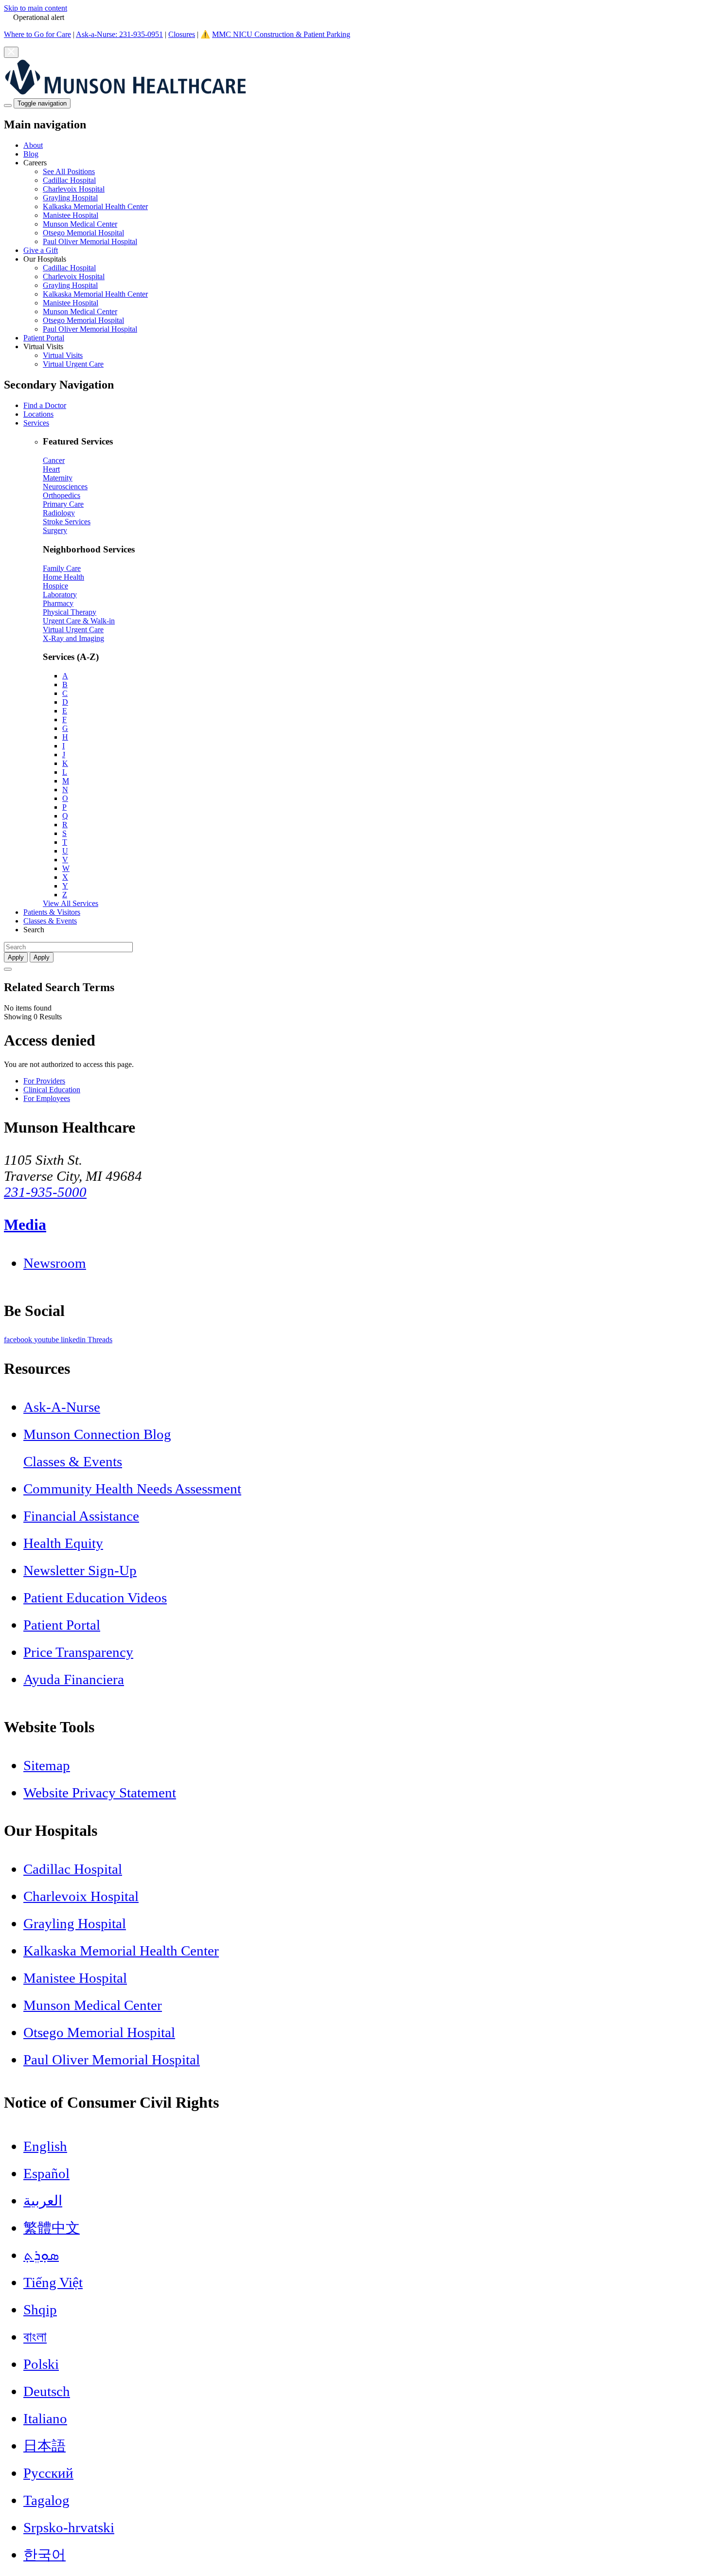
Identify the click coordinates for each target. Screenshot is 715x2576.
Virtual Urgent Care (73, 364)
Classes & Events (50, 921)
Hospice (55, 586)
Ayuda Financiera (74, 1679)
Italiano (45, 2418)
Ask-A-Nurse (62, 1407)
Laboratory (60, 595)
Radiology (59, 513)
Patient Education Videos (95, 1598)
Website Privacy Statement (100, 1793)
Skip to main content (36, 8)
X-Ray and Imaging (73, 638)
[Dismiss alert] (11, 52)
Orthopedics (62, 495)
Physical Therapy (70, 612)
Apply (42, 957)
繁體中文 (52, 2228)
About (33, 145)
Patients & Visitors (52, 912)
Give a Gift (41, 250)
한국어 (45, 2555)
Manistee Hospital (71, 215)
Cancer (54, 460)
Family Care (62, 568)
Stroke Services (67, 522)
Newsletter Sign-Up (80, 1570)
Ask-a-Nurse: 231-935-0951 (119, 34)
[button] (367, 202)
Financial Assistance (81, 1516)
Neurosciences (65, 487)
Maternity (58, 478)
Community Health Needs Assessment (132, 1489)
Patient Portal (44, 338)
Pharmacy (58, 603)
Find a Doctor (45, 405)
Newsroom (55, 1263)
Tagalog (46, 2500)
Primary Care (63, 504)
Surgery (55, 530)
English (45, 2146)
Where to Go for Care (37, 34)
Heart (51, 469)
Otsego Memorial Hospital (83, 233)
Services (36, 423)
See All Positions (69, 171)
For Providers (44, 1081)
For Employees (47, 1098)
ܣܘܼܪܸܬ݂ (41, 2255)
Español (46, 2173)
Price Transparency (78, 1652)
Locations (38, 414)
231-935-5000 (45, 1192)
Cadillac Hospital (69, 180)
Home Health (63, 577)
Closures (182, 34)
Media (25, 1225)
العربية (43, 2201)
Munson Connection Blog (97, 1434)
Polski (41, 2364)
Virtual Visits (63, 355)
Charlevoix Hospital (74, 189)
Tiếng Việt (53, 2282)
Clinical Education (52, 1090)
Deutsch (47, 2391)
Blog (31, 154)
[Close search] (8, 969)
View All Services (71, 903)
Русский (48, 2473)
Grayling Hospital (70, 198)
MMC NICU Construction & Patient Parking (281, 34)
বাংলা (35, 2337)
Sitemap (47, 1765)
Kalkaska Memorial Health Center (95, 206)
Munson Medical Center (80, 224)
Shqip (40, 2310)
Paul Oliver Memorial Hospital (90, 241)
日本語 (45, 2446)
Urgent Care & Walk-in (79, 621)
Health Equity (63, 1543)
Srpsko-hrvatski (69, 2527)
